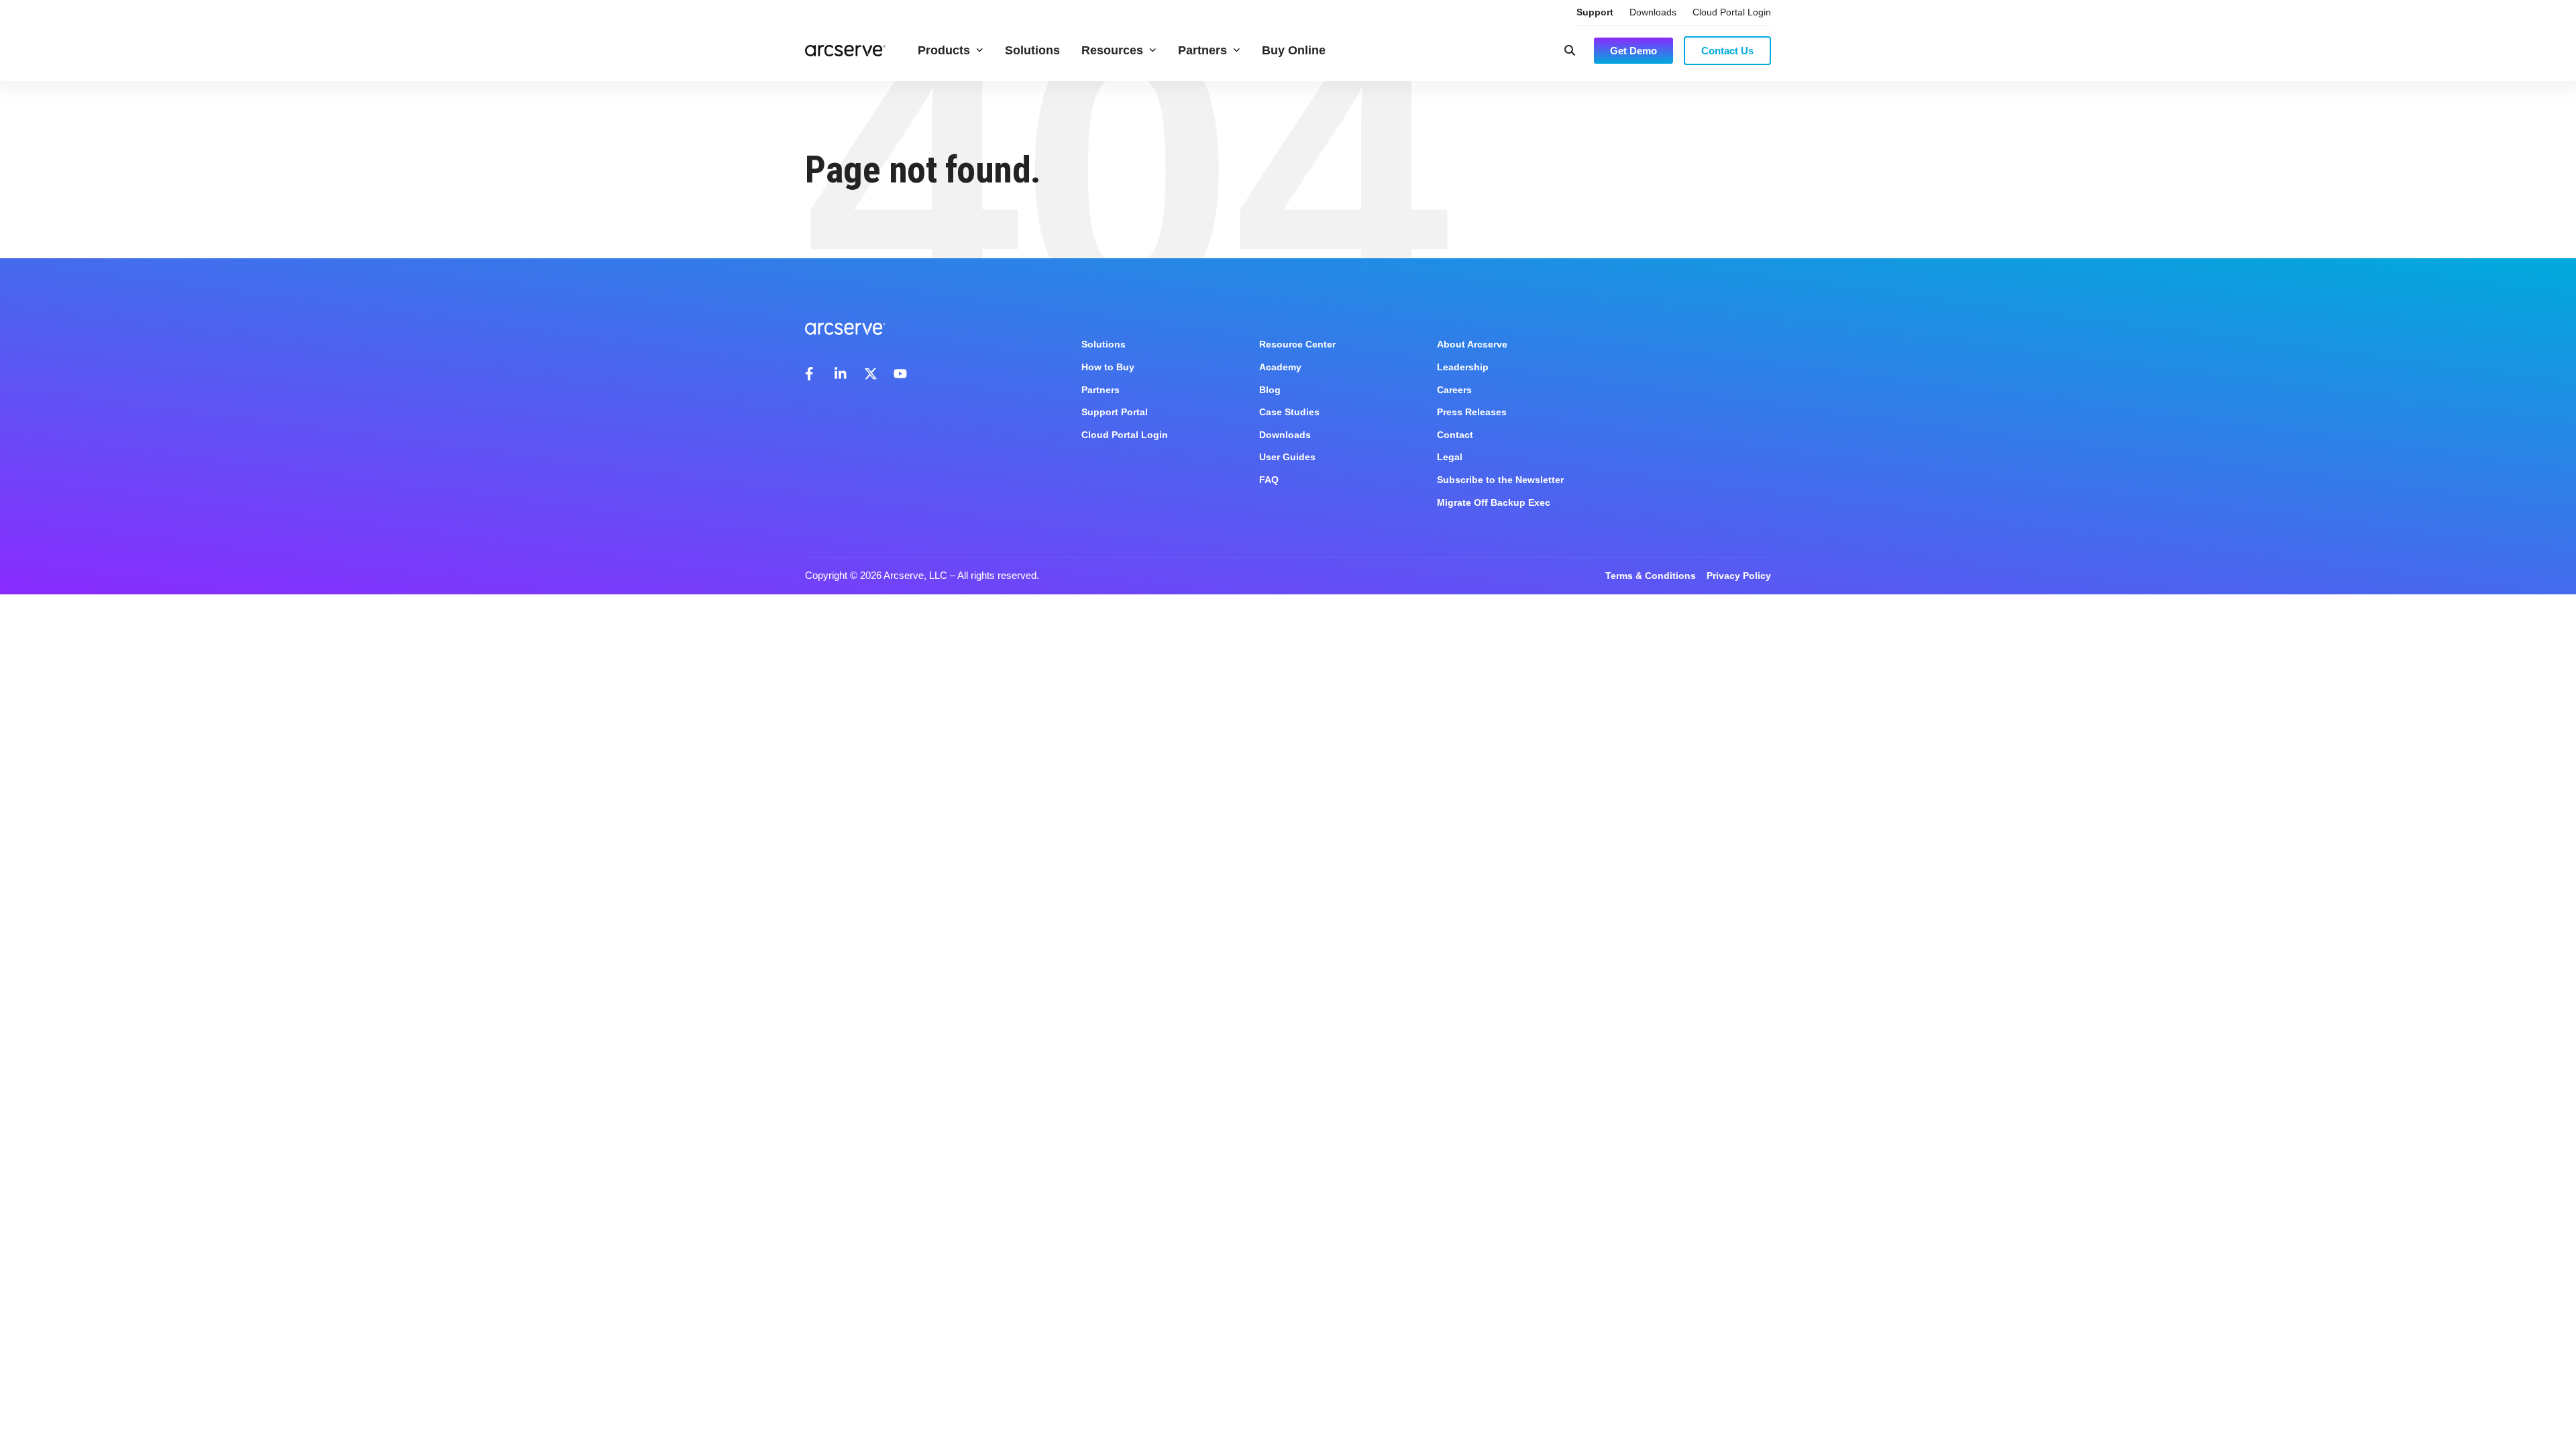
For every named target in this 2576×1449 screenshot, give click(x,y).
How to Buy (1108, 367)
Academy (1280, 367)
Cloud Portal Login (1732, 12)
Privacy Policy (1739, 576)
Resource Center (1297, 344)
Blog (1270, 390)
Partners (1202, 50)
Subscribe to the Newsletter (1500, 480)
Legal (1450, 457)
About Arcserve (1472, 344)
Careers (1454, 390)
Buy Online (1294, 50)
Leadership (1463, 367)
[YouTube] (900, 374)
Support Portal (1115, 412)
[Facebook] (812, 374)
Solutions (1032, 50)
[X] (871, 374)
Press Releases (1472, 412)
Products (944, 50)
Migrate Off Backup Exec (1494, 502)
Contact (1455, 435)
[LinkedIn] (841, 374)
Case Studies (1289, 412)
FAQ (1269, 480)
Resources (1112, 50)
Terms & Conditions (1651, 576)
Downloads (1653, 12)
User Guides (1287, 457)
